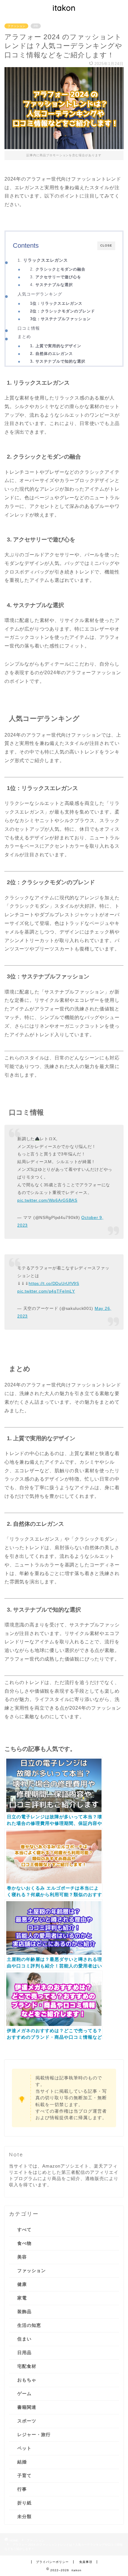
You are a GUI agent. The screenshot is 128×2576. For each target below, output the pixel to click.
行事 (22, 2489)
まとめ (24, 337)
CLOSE (106, 245)
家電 (22, 2298)
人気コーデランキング (40, 294)
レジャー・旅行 (34, 2434)
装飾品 (24, 2312)
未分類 (24, 2516)
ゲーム (24, 2393)
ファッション (16, 26)
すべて (24, 2230)
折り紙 (24, 2503)
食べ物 (24, 2243)
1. (43, 260)
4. (51, 285)
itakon (64, 8)
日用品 (24, 2352)
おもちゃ (27, 2380)
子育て (24, 2475)
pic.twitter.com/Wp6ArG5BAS (47, 1200)
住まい (24, 2339)
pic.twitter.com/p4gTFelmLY (46, 1291)
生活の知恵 (29, 2325)
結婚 (22, 2462)
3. (56, 277)
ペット (24, 2448)
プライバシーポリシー (52, 2562)
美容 (22, 2257)
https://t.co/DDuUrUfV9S (54, 1283)
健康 (22, 2284)
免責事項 (86, 2562)
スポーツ (27, 2421)
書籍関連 (27, 2407)
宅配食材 (27, 2366)
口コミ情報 (29, 328)
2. (58, 269)
